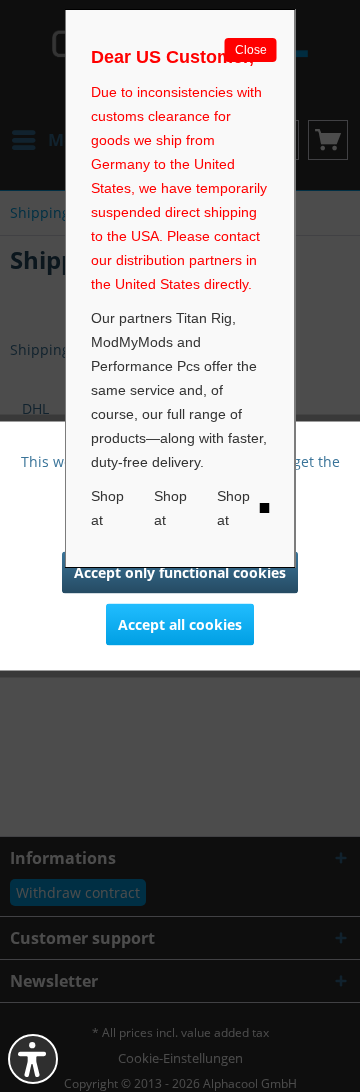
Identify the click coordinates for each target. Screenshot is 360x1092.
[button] (33, 1059)
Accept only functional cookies (180, 572)
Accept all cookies (180, 624)
